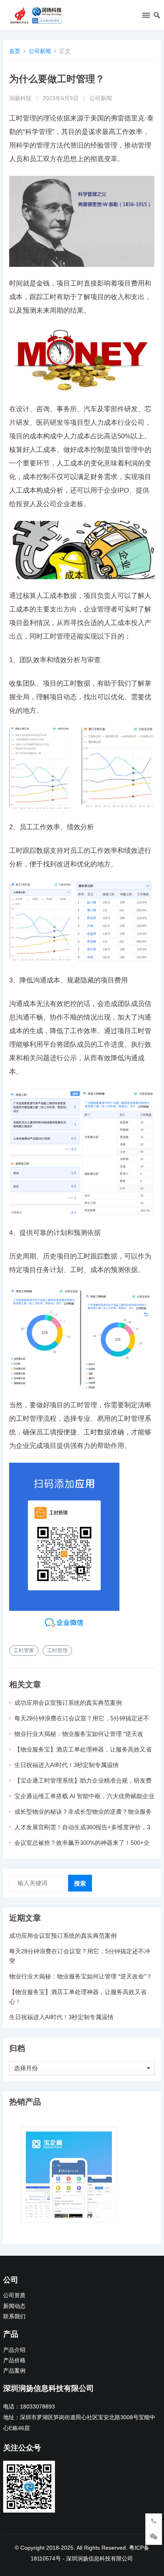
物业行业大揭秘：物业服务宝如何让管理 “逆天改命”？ (81, 1976)
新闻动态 (14, 2306)
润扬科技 (20, 98)
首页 (15, 51)
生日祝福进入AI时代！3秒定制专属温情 (66, 1765)
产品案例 (14, 2371)
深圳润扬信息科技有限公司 (100, 2558)
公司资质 (14, 2295)
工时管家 (24, 1650)
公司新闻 (40, 51)
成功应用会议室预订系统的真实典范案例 (68, 1703)
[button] (145, 17)
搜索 (80, 1883)
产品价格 (14, 2360)
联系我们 (14, 2317)
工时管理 (57, 1650)
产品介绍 (14, 2350)
